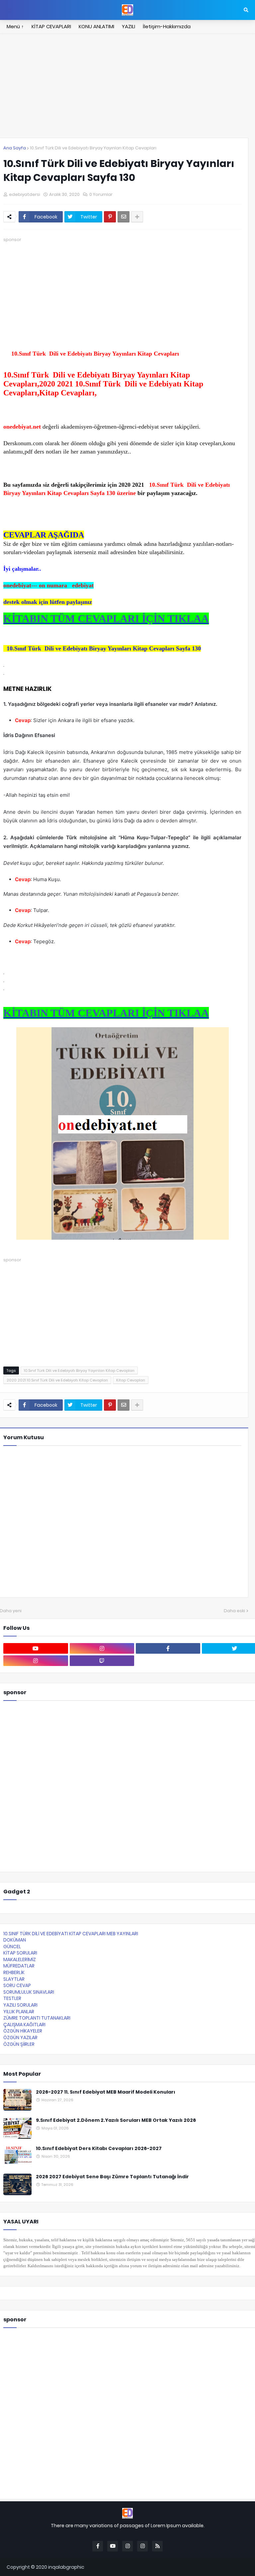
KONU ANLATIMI (96, 26)
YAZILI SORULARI (20, 2005)
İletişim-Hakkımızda (167, 26)
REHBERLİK (14, 1972)
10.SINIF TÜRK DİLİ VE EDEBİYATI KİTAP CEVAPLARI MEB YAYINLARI (71, 1934)
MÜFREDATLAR (19, 1966)
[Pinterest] (110, 217)
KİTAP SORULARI (20, 1953)
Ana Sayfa (15, 148)
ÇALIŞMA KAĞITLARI (24, 2025)
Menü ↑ (15, 26)
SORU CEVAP (17, 1985)
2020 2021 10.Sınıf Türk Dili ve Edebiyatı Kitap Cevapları (57, 1380)
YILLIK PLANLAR (19, 2012)
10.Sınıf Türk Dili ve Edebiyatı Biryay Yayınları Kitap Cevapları (93, 148)
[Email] (124, 217)
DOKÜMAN (15, 1940)
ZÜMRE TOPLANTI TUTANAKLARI (37, 2018)
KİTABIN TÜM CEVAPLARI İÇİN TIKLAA (106, 619)
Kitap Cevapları (131, 1380)
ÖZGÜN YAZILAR (20, 2037)
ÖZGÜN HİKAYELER (23, 2031)
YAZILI (128, 26)
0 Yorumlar (101, 194)
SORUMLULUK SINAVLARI (29, 1992)
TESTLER (12, 1998)
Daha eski (234, 1611)
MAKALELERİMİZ (20, 1959)
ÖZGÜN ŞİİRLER (19, 2044)
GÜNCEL (12, 1947)
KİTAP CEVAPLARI (51, 26)
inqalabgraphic (66, 2567)
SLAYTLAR (14, 1979)
